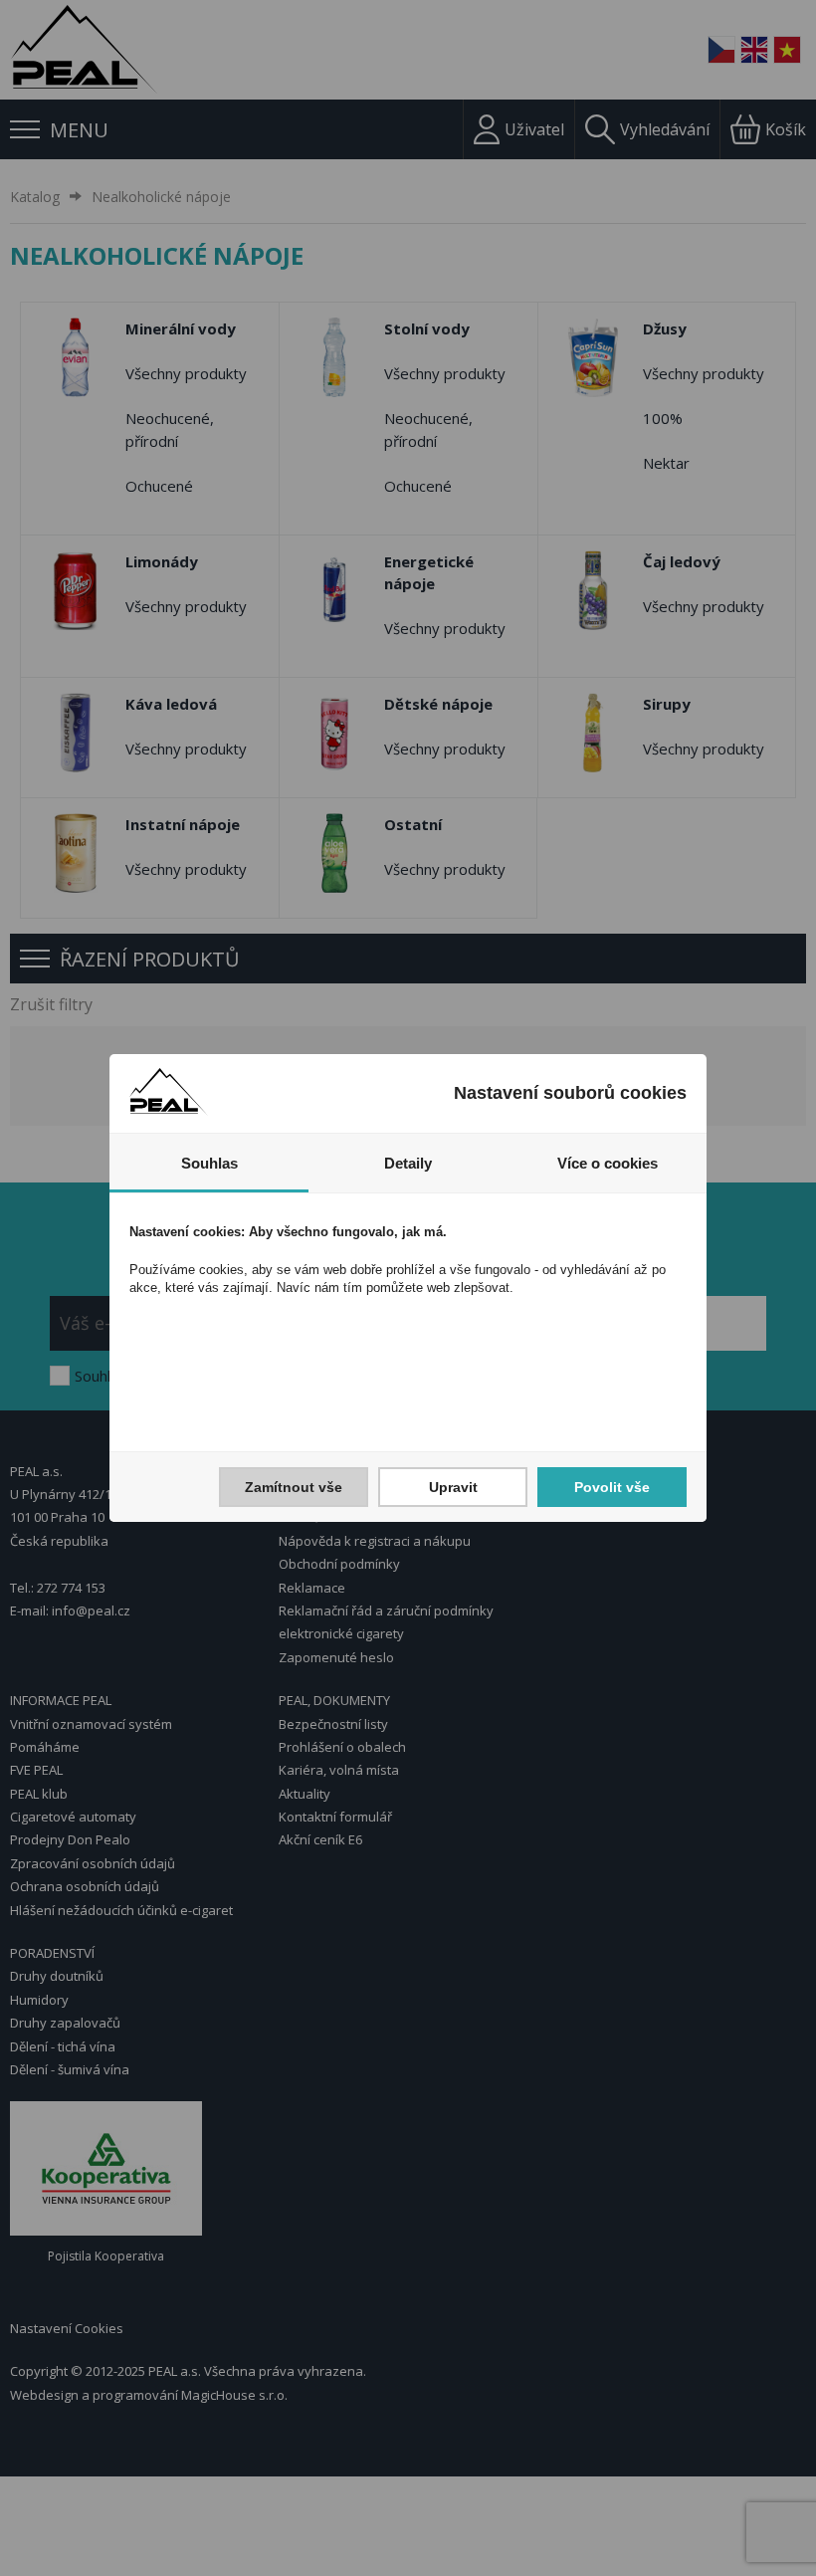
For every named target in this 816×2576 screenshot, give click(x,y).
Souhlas (209, 1163)
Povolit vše (612, 1487)
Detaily (408, 1163)
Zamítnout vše (294, 1487)
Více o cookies (608, 1163)
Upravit (453, 1487)
